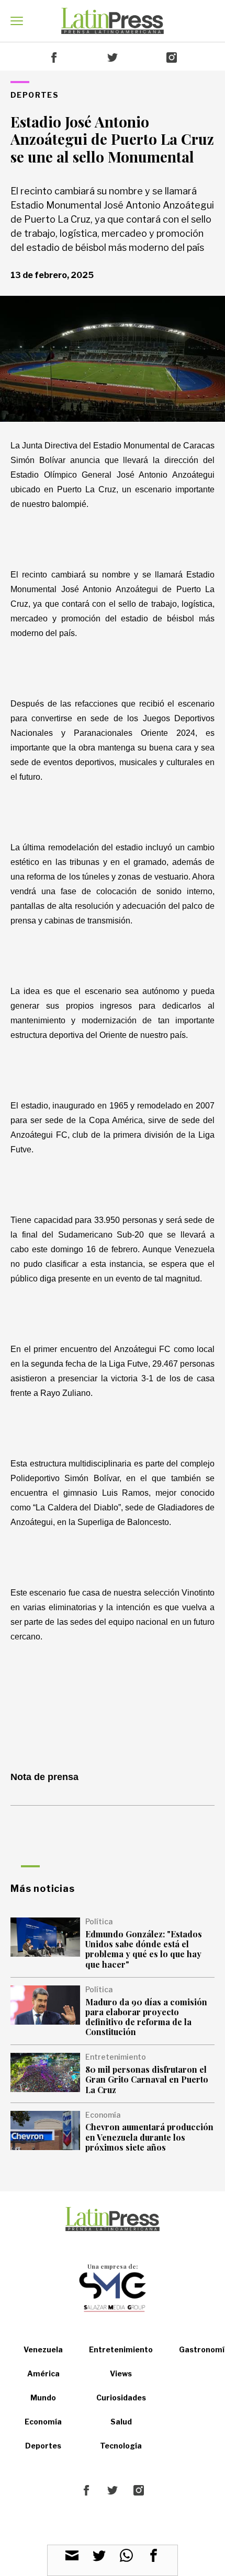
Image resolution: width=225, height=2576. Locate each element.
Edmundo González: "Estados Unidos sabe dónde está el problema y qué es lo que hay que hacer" (144, 1949)
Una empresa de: (113, 2266)
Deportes (43, 2446)
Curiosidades (121, 2398)
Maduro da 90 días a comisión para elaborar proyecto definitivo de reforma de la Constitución (146, 2017)
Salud (121, 2422)
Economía (43, 2422)
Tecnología (121, 2446)
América (43, 2373)
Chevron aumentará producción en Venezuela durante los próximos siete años (149, 2137)
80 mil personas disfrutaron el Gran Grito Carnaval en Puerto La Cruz (147, 2079)
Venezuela (43, 2349)
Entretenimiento (121, 2349)
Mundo (43, 2398)
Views (121, 2373)
